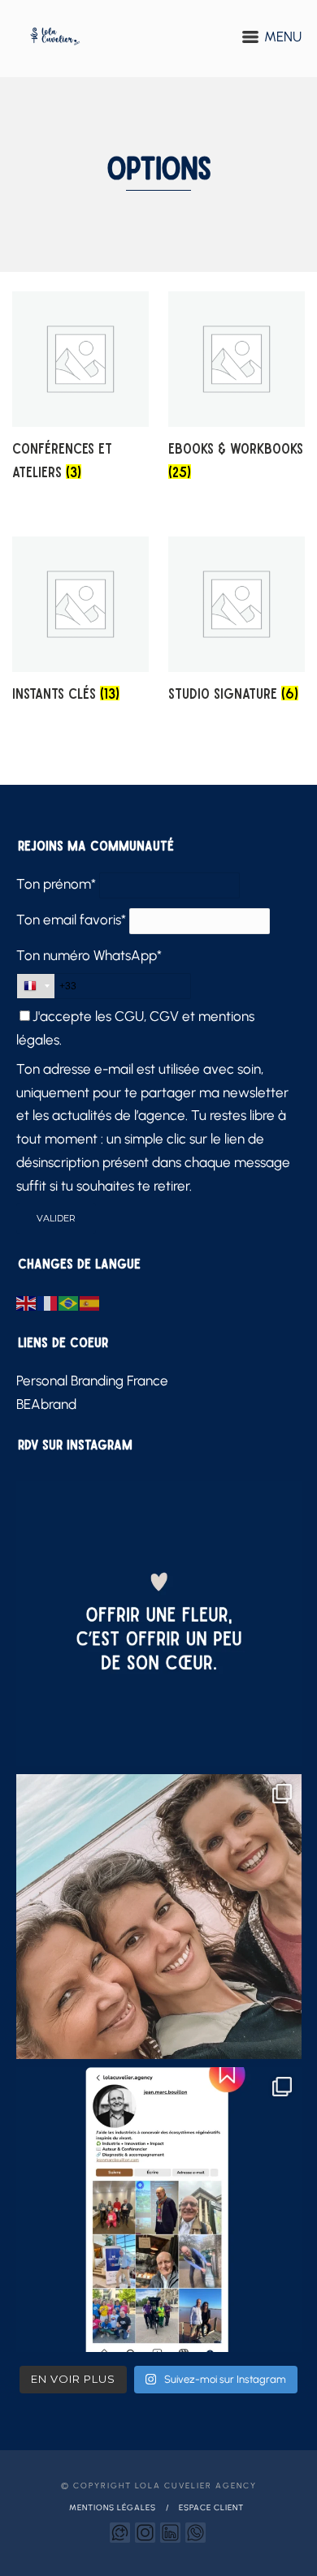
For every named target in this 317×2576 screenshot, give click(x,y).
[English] (27, 1302)
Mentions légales (113, 2507)
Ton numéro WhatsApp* (89, 955)
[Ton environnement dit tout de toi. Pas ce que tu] (159, 1917)
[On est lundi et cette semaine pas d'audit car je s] (159, 1624)
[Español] (90, 1302)
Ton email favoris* (71, 920)
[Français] (48, 1302)
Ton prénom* (56, 884)
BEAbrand (46, 1404)
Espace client (211, 2507)
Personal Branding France (92, 1381)
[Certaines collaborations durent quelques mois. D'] (159, 2210)
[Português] (69, 1302)
